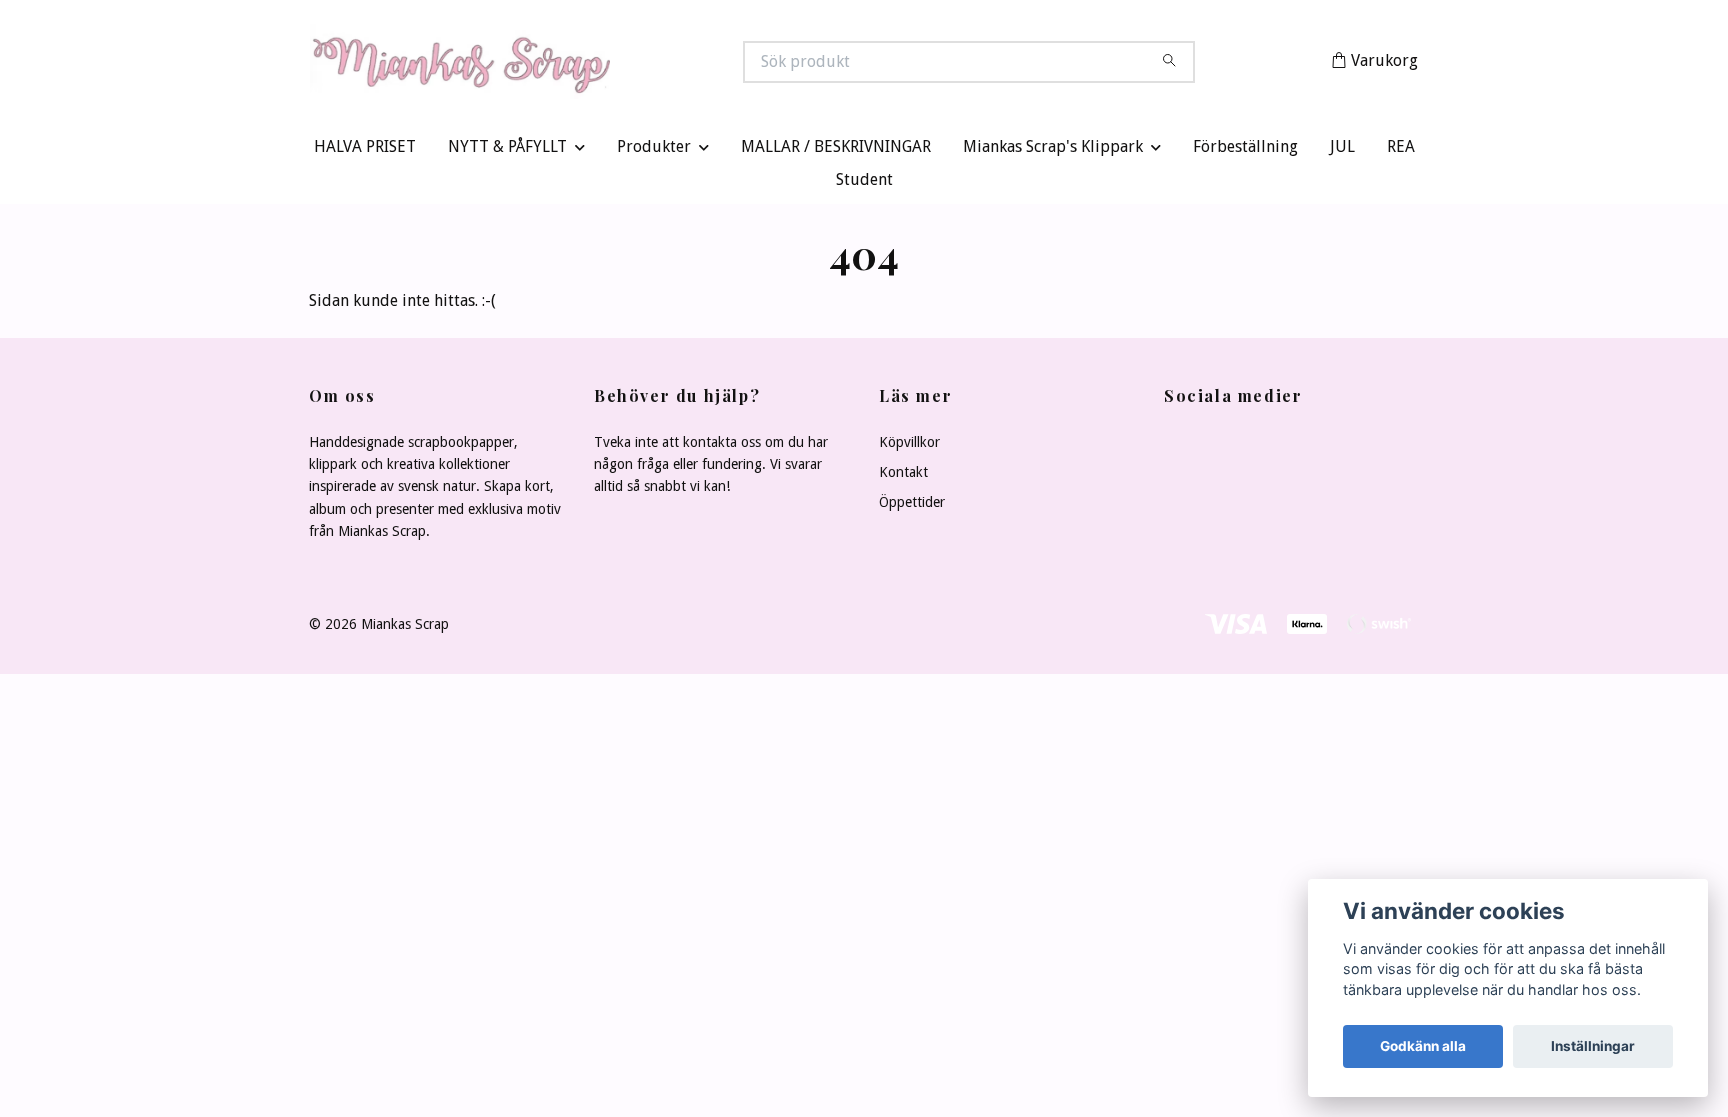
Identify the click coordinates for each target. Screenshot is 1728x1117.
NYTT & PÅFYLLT (507, 151)
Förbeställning (1245, 151)
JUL (1342, 151)
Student (864, 184)
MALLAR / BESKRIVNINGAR (836, 151)
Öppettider (912, 507)
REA (1401, 151)
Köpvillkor (909, 446)
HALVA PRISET (365, 151)
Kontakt (903, 476)
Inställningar (1593, 1046)
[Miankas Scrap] (587, 64)
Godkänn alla (1423, 1046)
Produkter (654, 151)
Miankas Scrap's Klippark (1053, 151)
